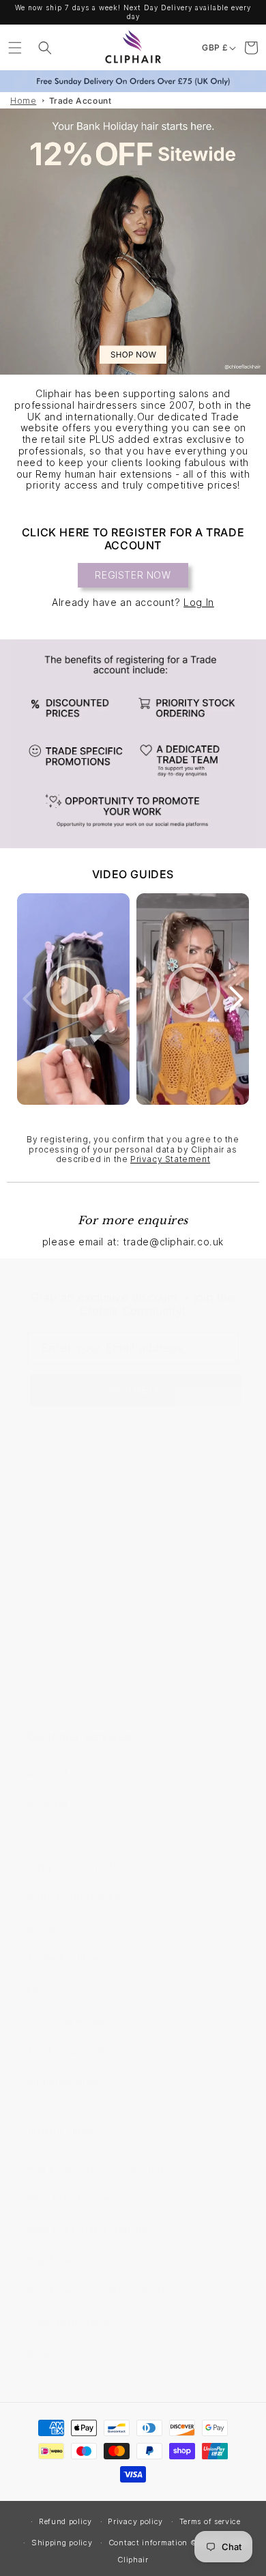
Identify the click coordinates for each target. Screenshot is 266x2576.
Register (48, 1804)
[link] (133, 744)
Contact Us (55, 1835)
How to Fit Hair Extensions (92, 2229)
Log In (199, 602)
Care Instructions (69, 2322)
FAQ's (41, 1989)
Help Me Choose (68, 2198)
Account (47, 1773)
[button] (15, 48)
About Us (50, 1927)
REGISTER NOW (133, 575)
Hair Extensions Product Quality (105, 2260)
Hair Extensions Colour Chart (98, 2168)
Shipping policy (62, 2543)
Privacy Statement (170, 1159)
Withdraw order (65, 2082)
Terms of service (210, 2521)
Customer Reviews (73, 2020)
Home (23, 101)
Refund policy (65, 2521)
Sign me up (136, 1390)
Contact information (148, 2543)
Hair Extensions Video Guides (100, 2291)
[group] (133, 242)
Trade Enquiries (65, 1958)
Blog (38, 2353)
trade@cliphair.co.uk (79, 1561)
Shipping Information (78, 1866)
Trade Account (80, 101)
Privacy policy (135, 2521)
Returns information (75, 1897)
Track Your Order (69, 2051)
